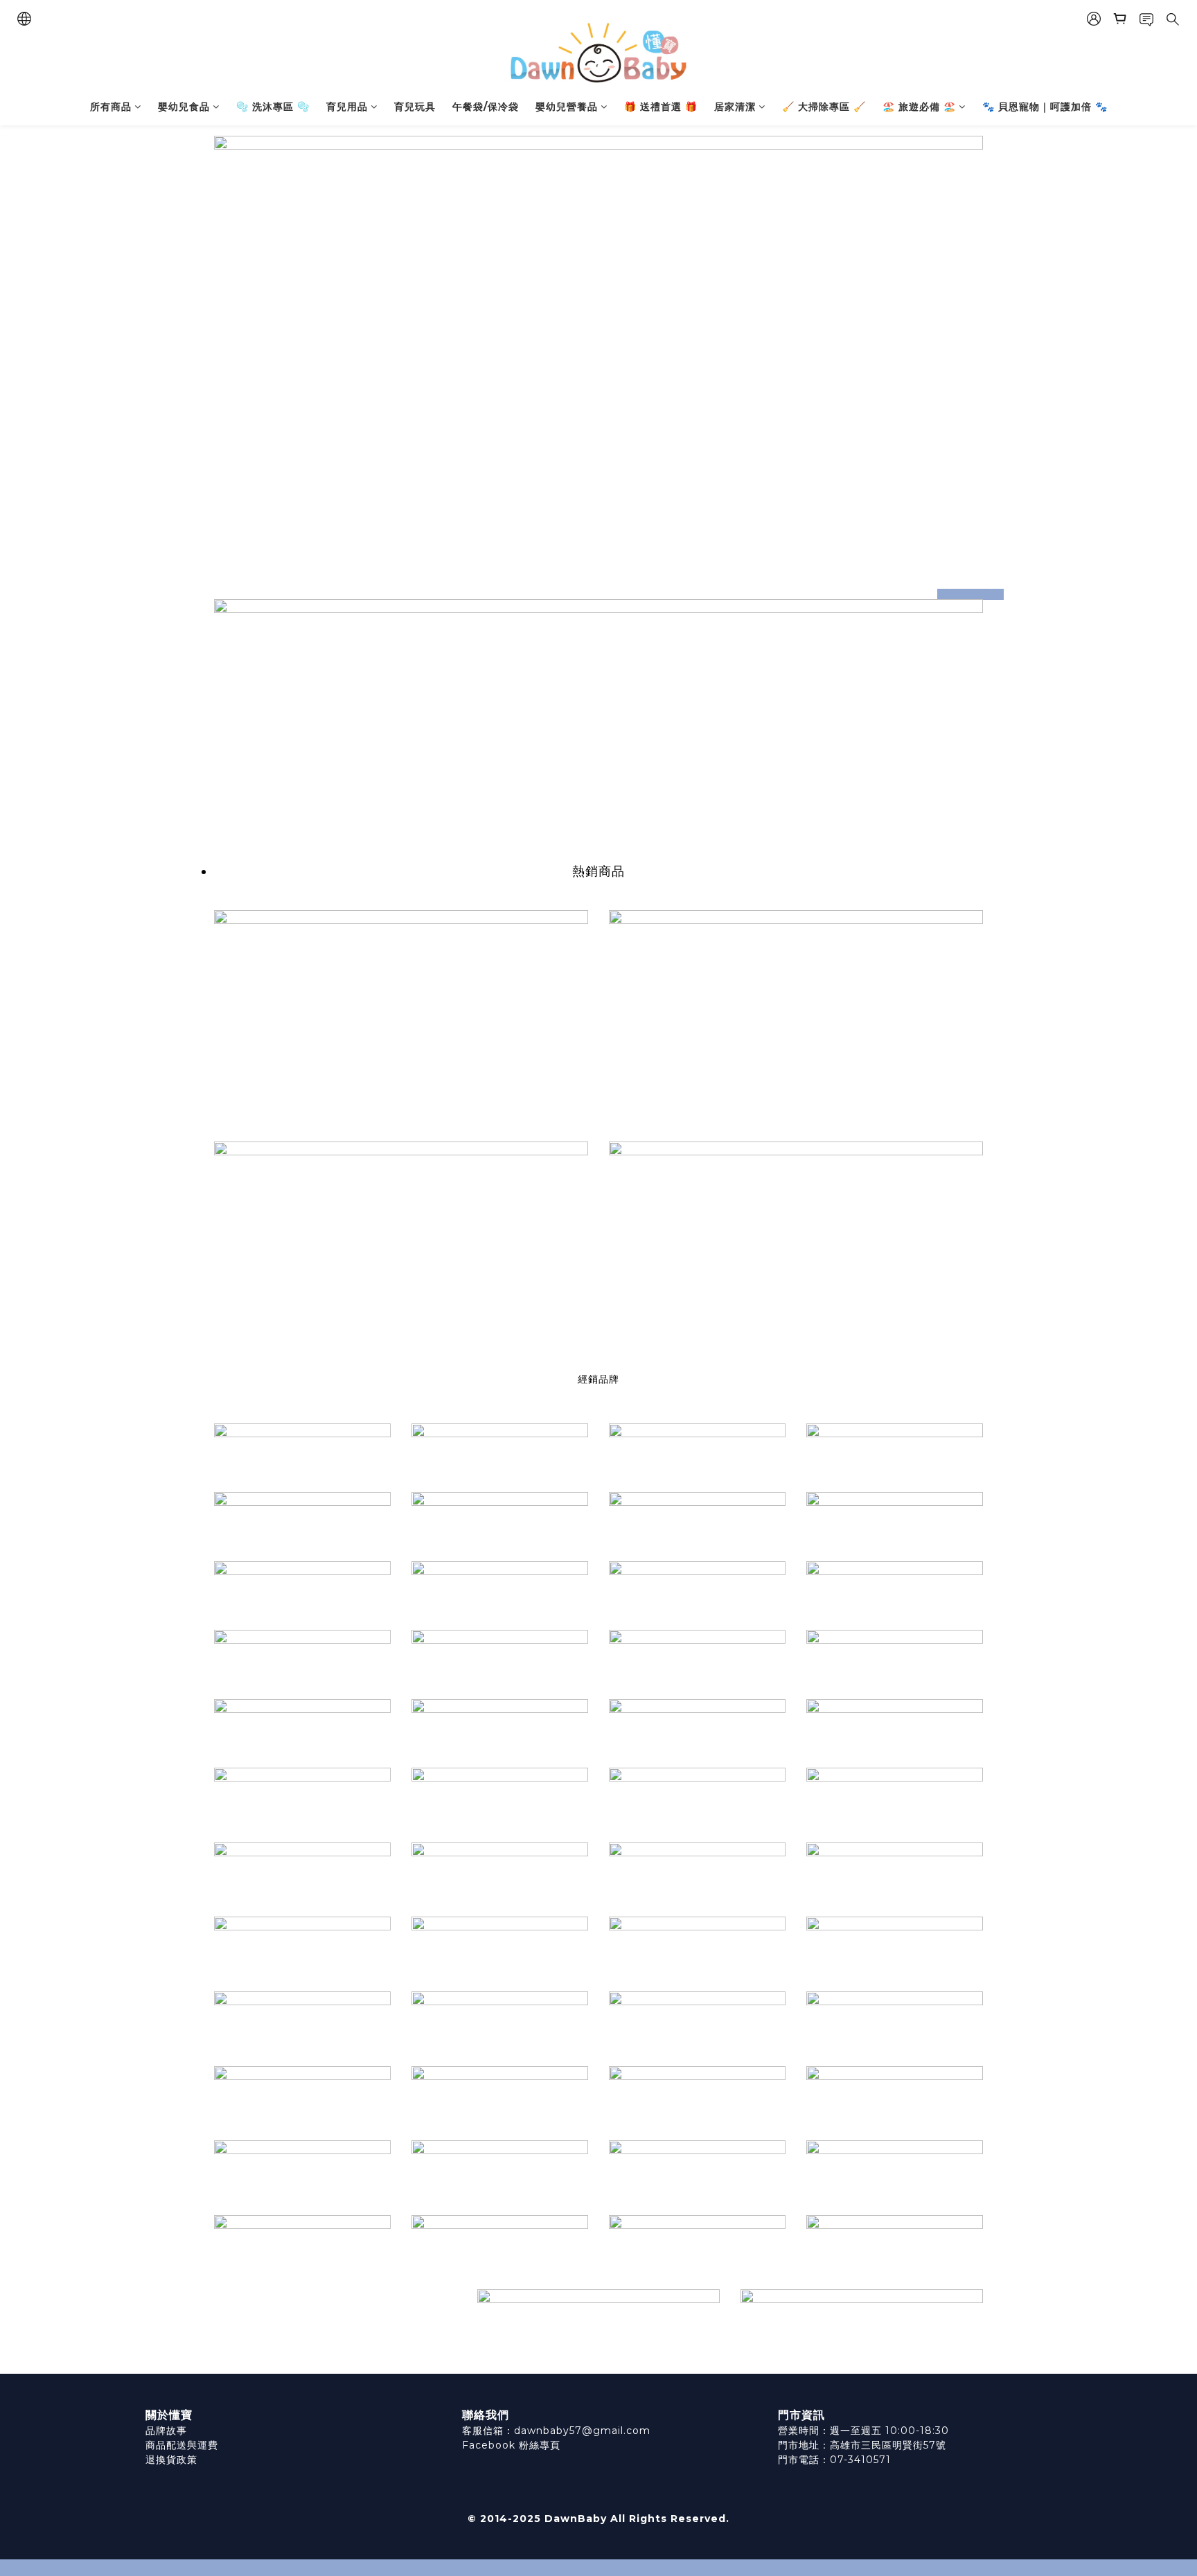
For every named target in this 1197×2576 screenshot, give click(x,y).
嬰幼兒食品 (184, 107)
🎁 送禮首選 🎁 (661, 107)
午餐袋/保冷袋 (486, 107)
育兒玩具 (415, 107)
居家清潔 (735, 107)
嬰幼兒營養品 (567, 107)
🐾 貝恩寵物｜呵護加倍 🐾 (1045, 107)
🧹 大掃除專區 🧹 (824, 107)
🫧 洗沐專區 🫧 (273, 107)
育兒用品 (347, 107)
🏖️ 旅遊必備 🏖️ (919, 107)
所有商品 (111, 107)
